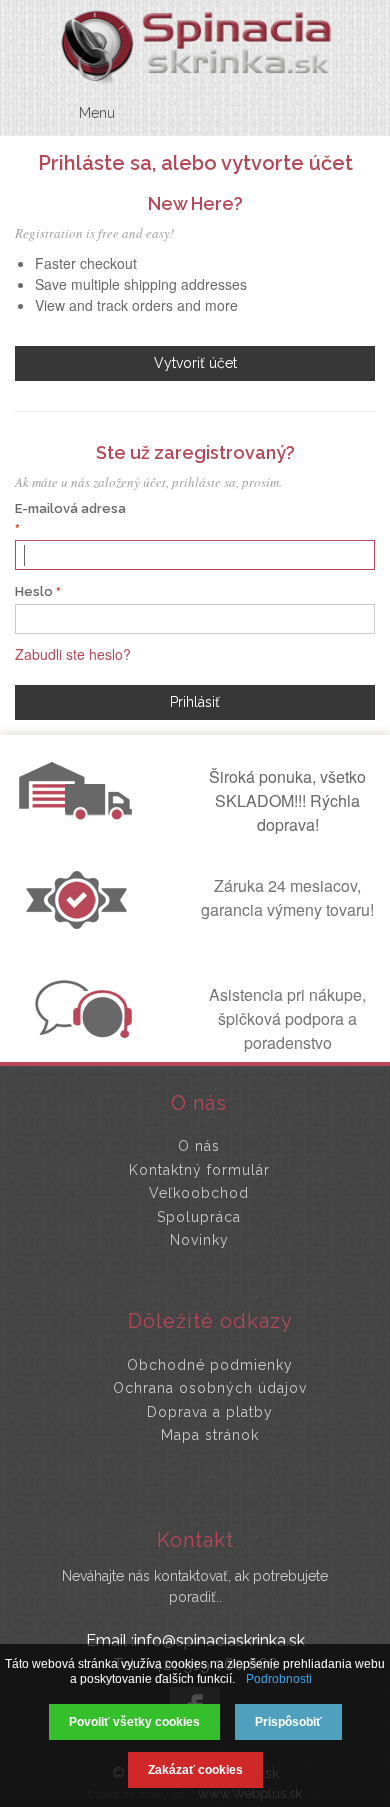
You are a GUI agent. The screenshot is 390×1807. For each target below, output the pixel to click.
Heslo (34, 591)
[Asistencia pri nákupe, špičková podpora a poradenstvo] (81, 1032)
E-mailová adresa (70, 508)
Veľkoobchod (199, 1193)
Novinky (199, 1240)
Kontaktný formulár (199, 1170)
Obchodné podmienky (210, 1365)
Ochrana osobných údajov (210, 1388)
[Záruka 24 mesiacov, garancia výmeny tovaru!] (81, 923)
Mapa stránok (210, 1435)
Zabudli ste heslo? (73, 654)
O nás (199, 1146)
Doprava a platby (210, 1412)
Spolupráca (199, 1217)
